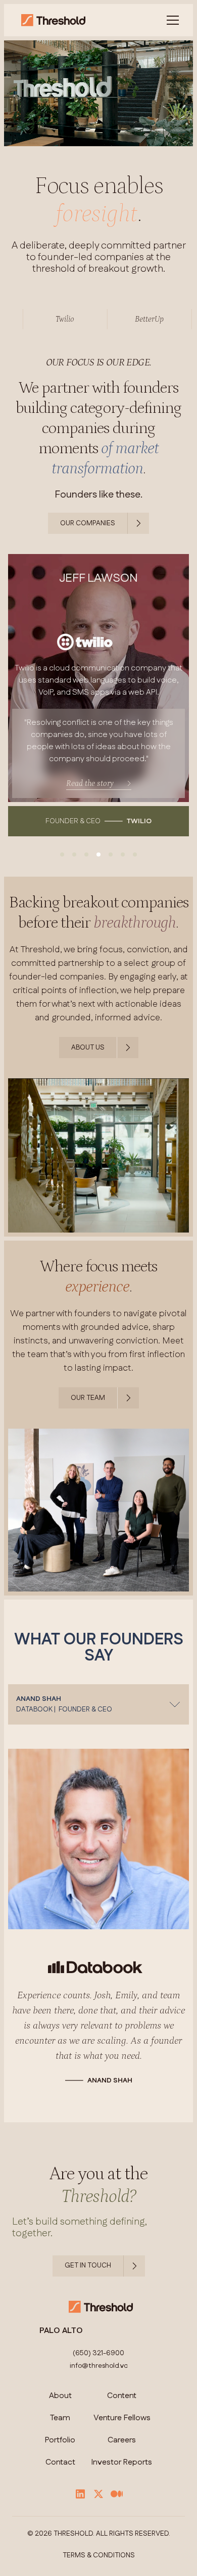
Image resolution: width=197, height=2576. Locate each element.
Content (122, 2411)
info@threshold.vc (99, 2381)
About (60, 2411)
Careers (122, 2456)
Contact (60, 2478)
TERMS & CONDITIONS (99, 2571)
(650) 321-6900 (98, 2369)
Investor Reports (122, 2478)
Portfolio (60, 2456)
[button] (171, 20)
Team (60, 2433)
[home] (51, 20)
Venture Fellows (122, 2433)
